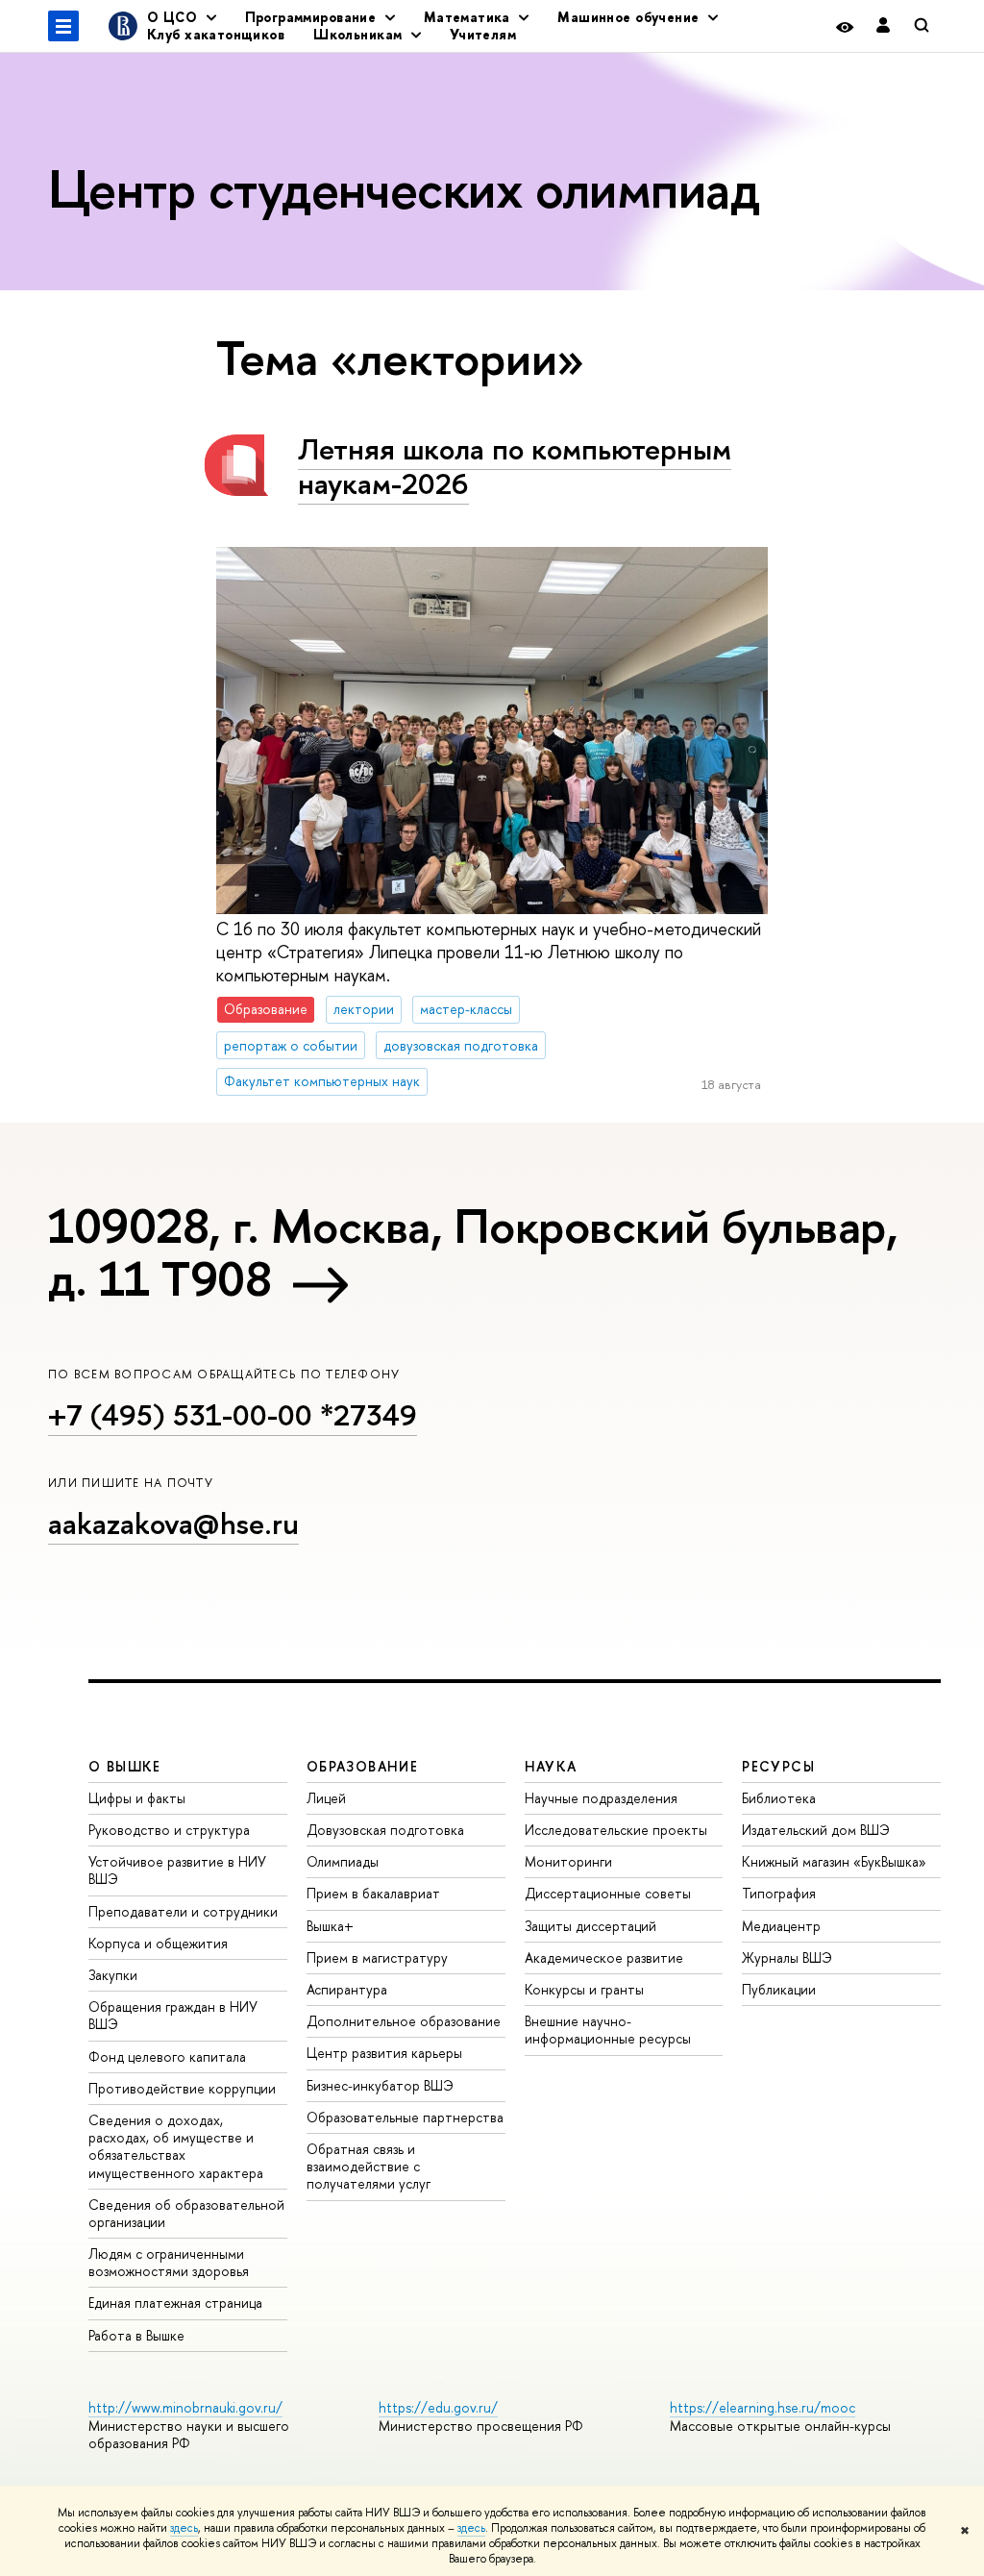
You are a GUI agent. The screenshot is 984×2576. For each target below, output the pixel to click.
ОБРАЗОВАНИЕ (362, 1766)
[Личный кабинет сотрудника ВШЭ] (883, 26)
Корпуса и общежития (158, 1943)
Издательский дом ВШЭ (816, 1830)
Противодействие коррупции (182, 2088)
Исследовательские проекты (616, 1830)
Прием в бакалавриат (373, 1893)
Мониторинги (568, 1861)
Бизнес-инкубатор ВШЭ (380, 2085)
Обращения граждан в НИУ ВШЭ (173, 2015)
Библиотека (779, 1798)
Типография (779, 1893)
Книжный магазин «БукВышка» (834, 1861)
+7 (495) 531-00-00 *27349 (233, 1415)
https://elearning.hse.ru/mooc (763, 2407)
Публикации (779, 1989)
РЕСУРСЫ (778, 1766)
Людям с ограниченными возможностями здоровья (169, 2262)
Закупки (113, 1975)
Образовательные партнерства (405, 2117)
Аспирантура (347, 1989)
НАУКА (551, 1766)
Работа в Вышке (136, 2335)
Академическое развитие (604, 1957)
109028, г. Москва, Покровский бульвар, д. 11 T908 (473, 1252)
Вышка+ (330, 1926)
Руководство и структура (169, 1830)
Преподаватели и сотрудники (183, 1911)
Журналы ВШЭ (787, 1957)
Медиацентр (781, 1926)
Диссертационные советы (608, 1893)
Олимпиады (343, 1861)
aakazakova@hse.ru (173, 1523)
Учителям (483, 34)
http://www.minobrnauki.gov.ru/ (185, 2407)
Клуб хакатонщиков (216, 34)
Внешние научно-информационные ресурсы (608, 2030)
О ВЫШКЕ (125, 1766)
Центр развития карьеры (384, 2053)
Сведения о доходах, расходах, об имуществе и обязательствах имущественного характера (176, 2146)
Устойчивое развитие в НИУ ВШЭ (177, 1870)
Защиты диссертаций (590, 1926)
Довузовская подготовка (385, 1830)
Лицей (326, 1798)
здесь (184, 2528)
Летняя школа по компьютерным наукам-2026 (515, 467)
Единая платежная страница (175, 2303)
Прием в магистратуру (377, 1957)
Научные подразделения (601, 1798)
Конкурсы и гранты (584, 1989)
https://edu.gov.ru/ (438, 2407)
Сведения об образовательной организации (186, 2213)
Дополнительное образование (404, 2021)
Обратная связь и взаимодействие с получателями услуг (369, 2166)
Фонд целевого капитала (167, 2056)
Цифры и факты (137, 1798)
